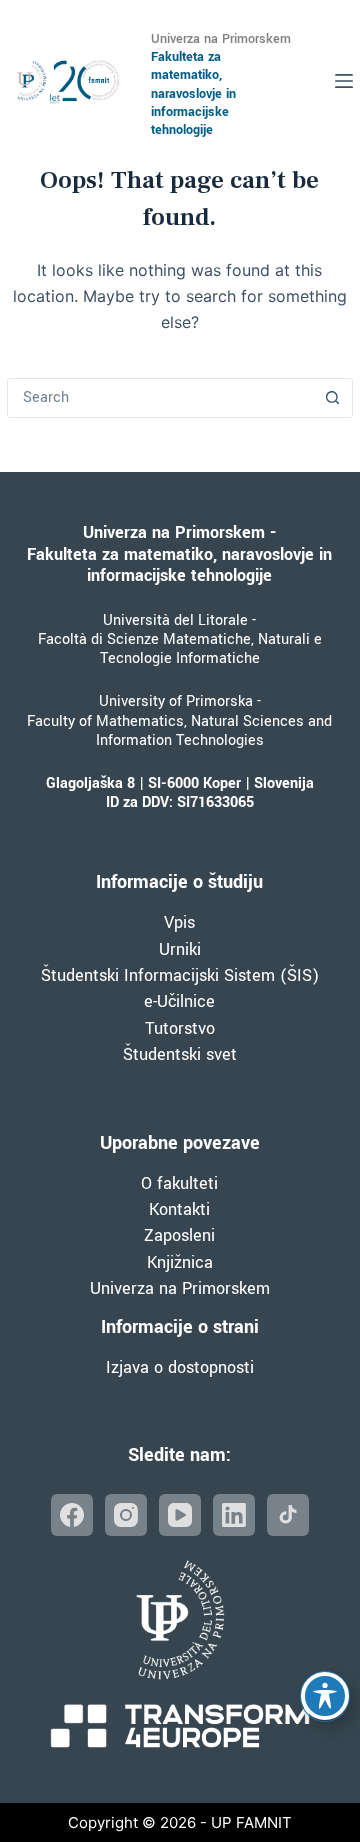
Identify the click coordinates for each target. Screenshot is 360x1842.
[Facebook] (72, 1515)
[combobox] (161, 398)
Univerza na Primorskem (180, 1288)
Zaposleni (179, 1235)
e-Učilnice (179, 1001)
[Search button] (333, 398)
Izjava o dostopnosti (180, 1367)
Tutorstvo (180, 1028)
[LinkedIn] (234, 1515)
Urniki (180, 949)
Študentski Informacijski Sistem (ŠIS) (180, 975)
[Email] (288, 1515)
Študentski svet (180, 1054)
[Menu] (344, 81)
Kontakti (179, 1209)
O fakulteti (179, 1183)
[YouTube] (180, 1515)
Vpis (179, 922)
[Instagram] (126, 1515)
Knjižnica (180, 1262)
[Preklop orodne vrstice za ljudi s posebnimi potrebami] (325, 1696)
